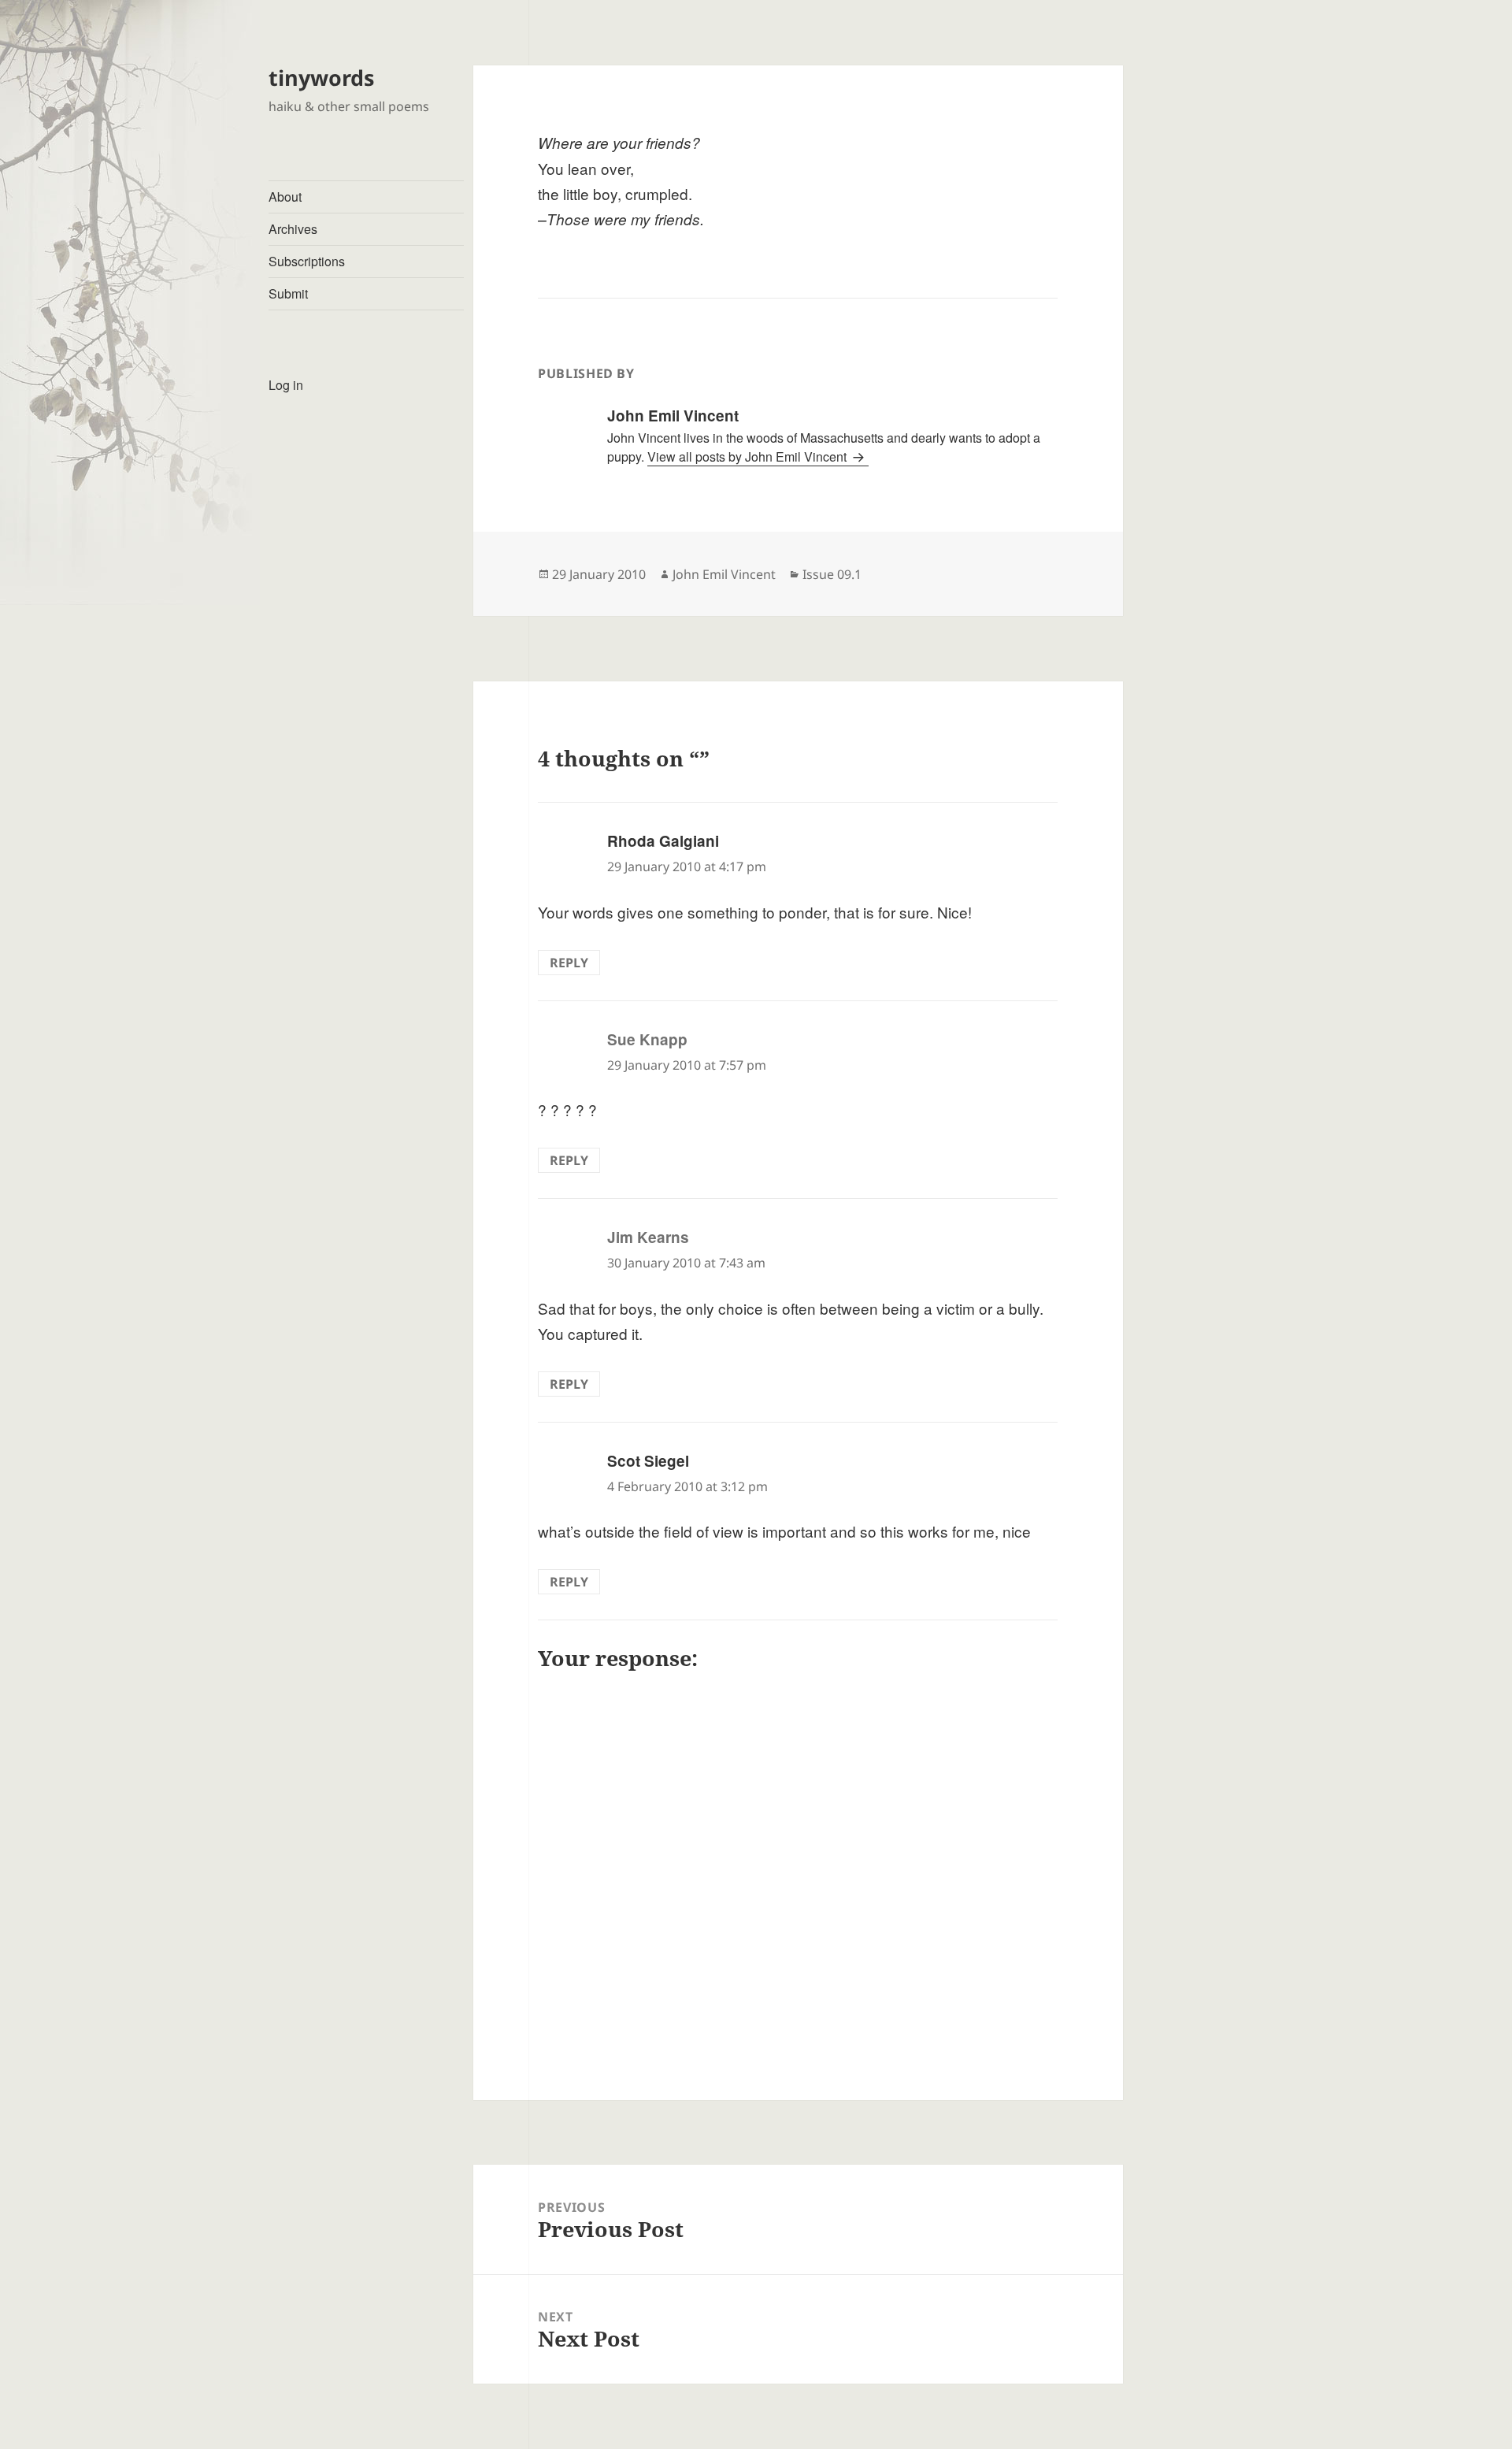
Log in (286, 385)
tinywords (321, 78)
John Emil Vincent (724, 574)
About (285, 197)
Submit (288, 293)
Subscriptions (307, 261)
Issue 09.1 (832, 574)
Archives (293, 229)
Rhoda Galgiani (663, 841)
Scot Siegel (648, 1461)
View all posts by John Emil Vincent (749, 456)
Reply (569, 963)
